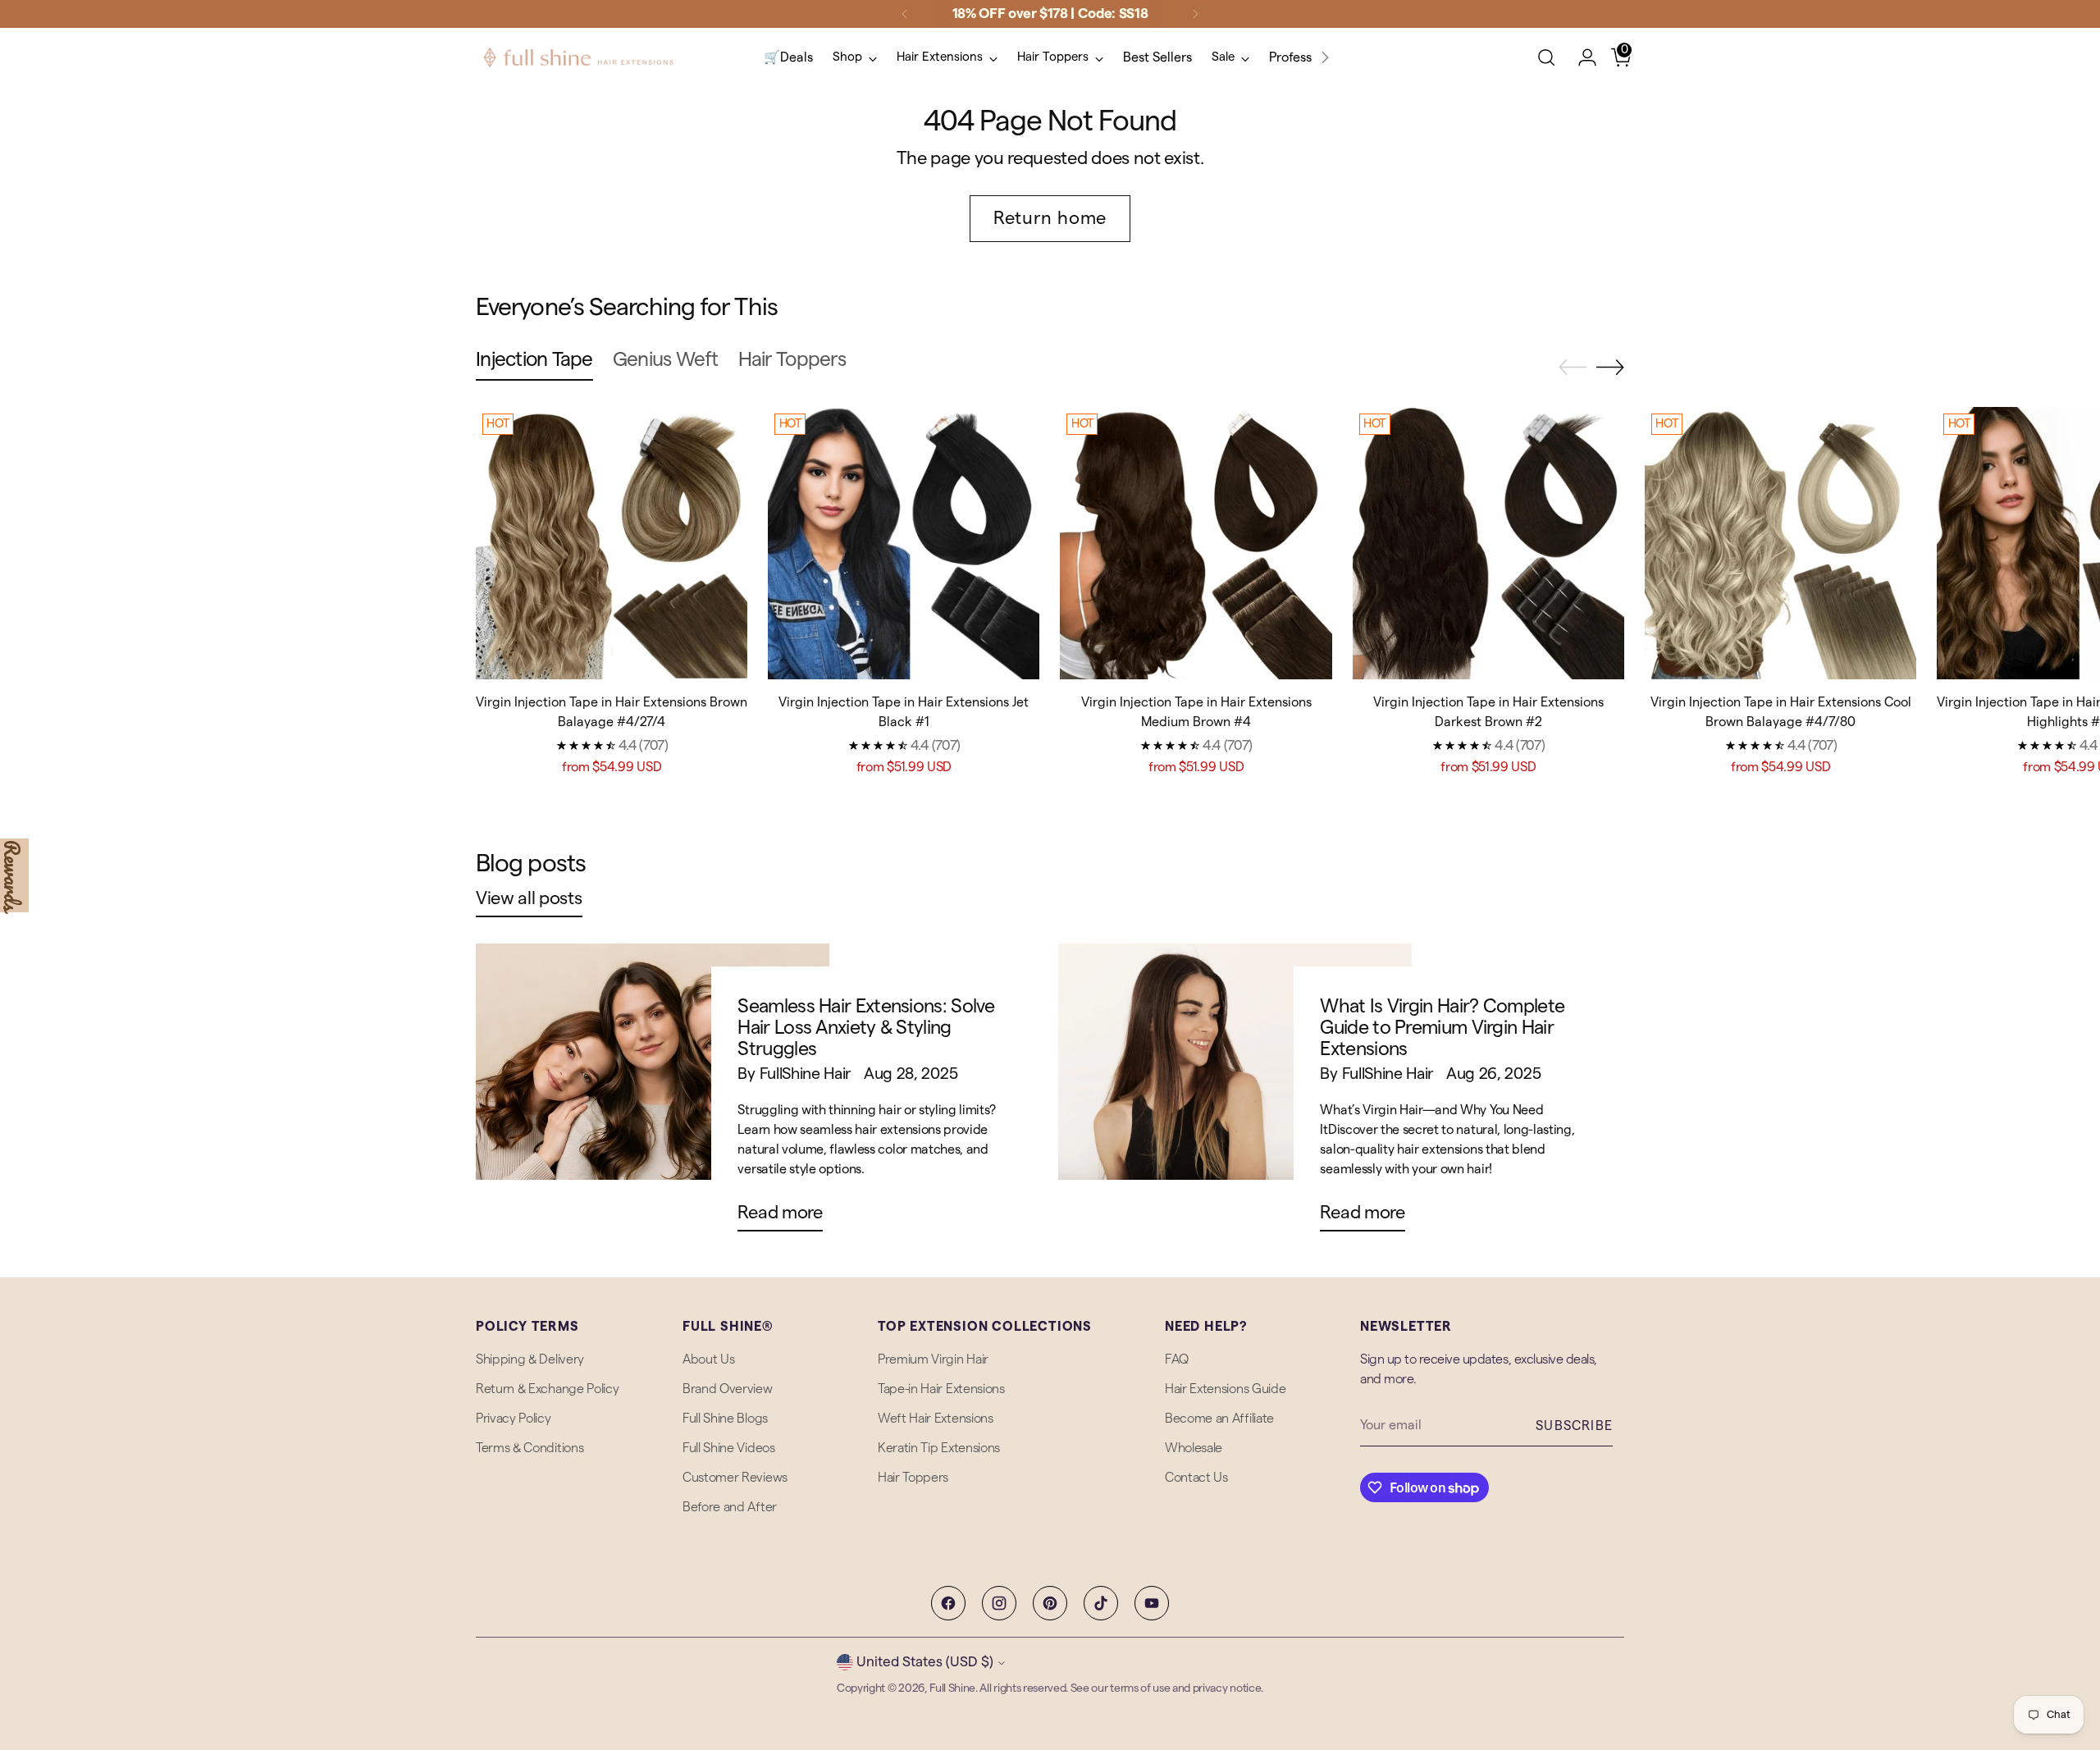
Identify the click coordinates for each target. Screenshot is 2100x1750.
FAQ (1177, 1359)
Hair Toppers (913, 1478)
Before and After (730, 1507)
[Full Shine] (578, 57)
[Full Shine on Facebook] (948, 1603)
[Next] (1195, 14)
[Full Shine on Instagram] (999, 1603)
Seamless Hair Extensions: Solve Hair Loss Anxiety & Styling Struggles (866, 1027)
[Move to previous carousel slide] (1573, 368)
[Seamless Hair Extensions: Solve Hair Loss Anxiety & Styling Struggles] (653, 1094)
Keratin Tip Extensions (939, 1448)
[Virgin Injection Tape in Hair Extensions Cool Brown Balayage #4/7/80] (1780, 543)
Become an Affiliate (1219, 1419)
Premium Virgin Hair (933, 1359)
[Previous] (905, 14)
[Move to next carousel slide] (1610, 367)
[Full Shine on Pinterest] (1050, 1603)
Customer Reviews (735, 1478)
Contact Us (1196, 1478)
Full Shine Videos (729, 1448)
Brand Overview (728, 1389)
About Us (708, 1359)
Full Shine (952, 1688)
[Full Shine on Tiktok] (1101, 1603)
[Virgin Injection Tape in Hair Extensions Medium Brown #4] (1196, 543)
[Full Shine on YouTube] (1152, 1603)
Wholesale (1194, 1448)
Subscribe (1574, 1426)
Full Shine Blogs (725, 1419)
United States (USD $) (925, 1662)
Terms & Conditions (530, 1448)
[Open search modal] (1546, 57)
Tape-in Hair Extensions (941, 1389)
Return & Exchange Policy (547, 1389)
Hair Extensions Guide (1225, 1389)
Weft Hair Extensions (936, 1419)
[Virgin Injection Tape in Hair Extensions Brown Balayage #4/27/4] (612, 543)
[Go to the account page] (1581, 57)
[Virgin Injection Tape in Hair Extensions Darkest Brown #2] (1488, 543)
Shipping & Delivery (530, 1359)
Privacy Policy (514, 1419)
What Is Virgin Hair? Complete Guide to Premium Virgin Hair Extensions (1442, 1027)
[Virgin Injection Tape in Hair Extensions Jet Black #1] (904, 543)
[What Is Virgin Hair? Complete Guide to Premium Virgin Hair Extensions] (1235, 1094)
